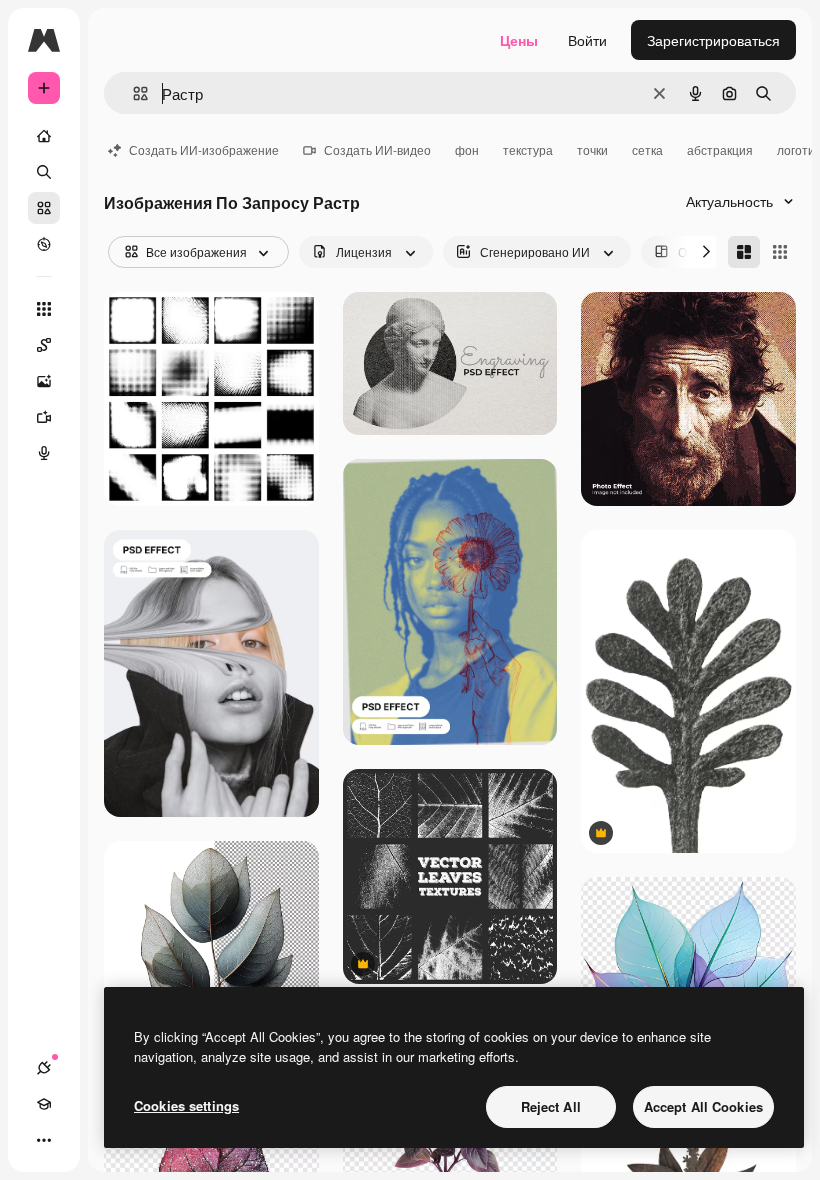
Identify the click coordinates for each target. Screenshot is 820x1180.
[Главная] (44, 136)
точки (592, 149)
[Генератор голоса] (44, 453)
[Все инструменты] (44, 309)
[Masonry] (744, 252)
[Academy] (44, 1104)
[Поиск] (44, 172)
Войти (587, 40)
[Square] (780, 252)
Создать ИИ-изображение (204, 149)
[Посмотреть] (44, 244)
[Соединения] (44, 1068)
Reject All (551, 1106)
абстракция (720, 149)
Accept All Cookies (703, 1106)
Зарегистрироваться (713, 40)
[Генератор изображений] (44, 381)
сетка (647, 149)
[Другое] (44, 1140)
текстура (528, 149)
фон (467, 149)
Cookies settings (186, 1105)
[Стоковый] (44, 208)
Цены (519, 40)
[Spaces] (44, 345)
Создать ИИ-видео (377, 149)
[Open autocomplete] (132, 93)
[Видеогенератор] (44, 417)
